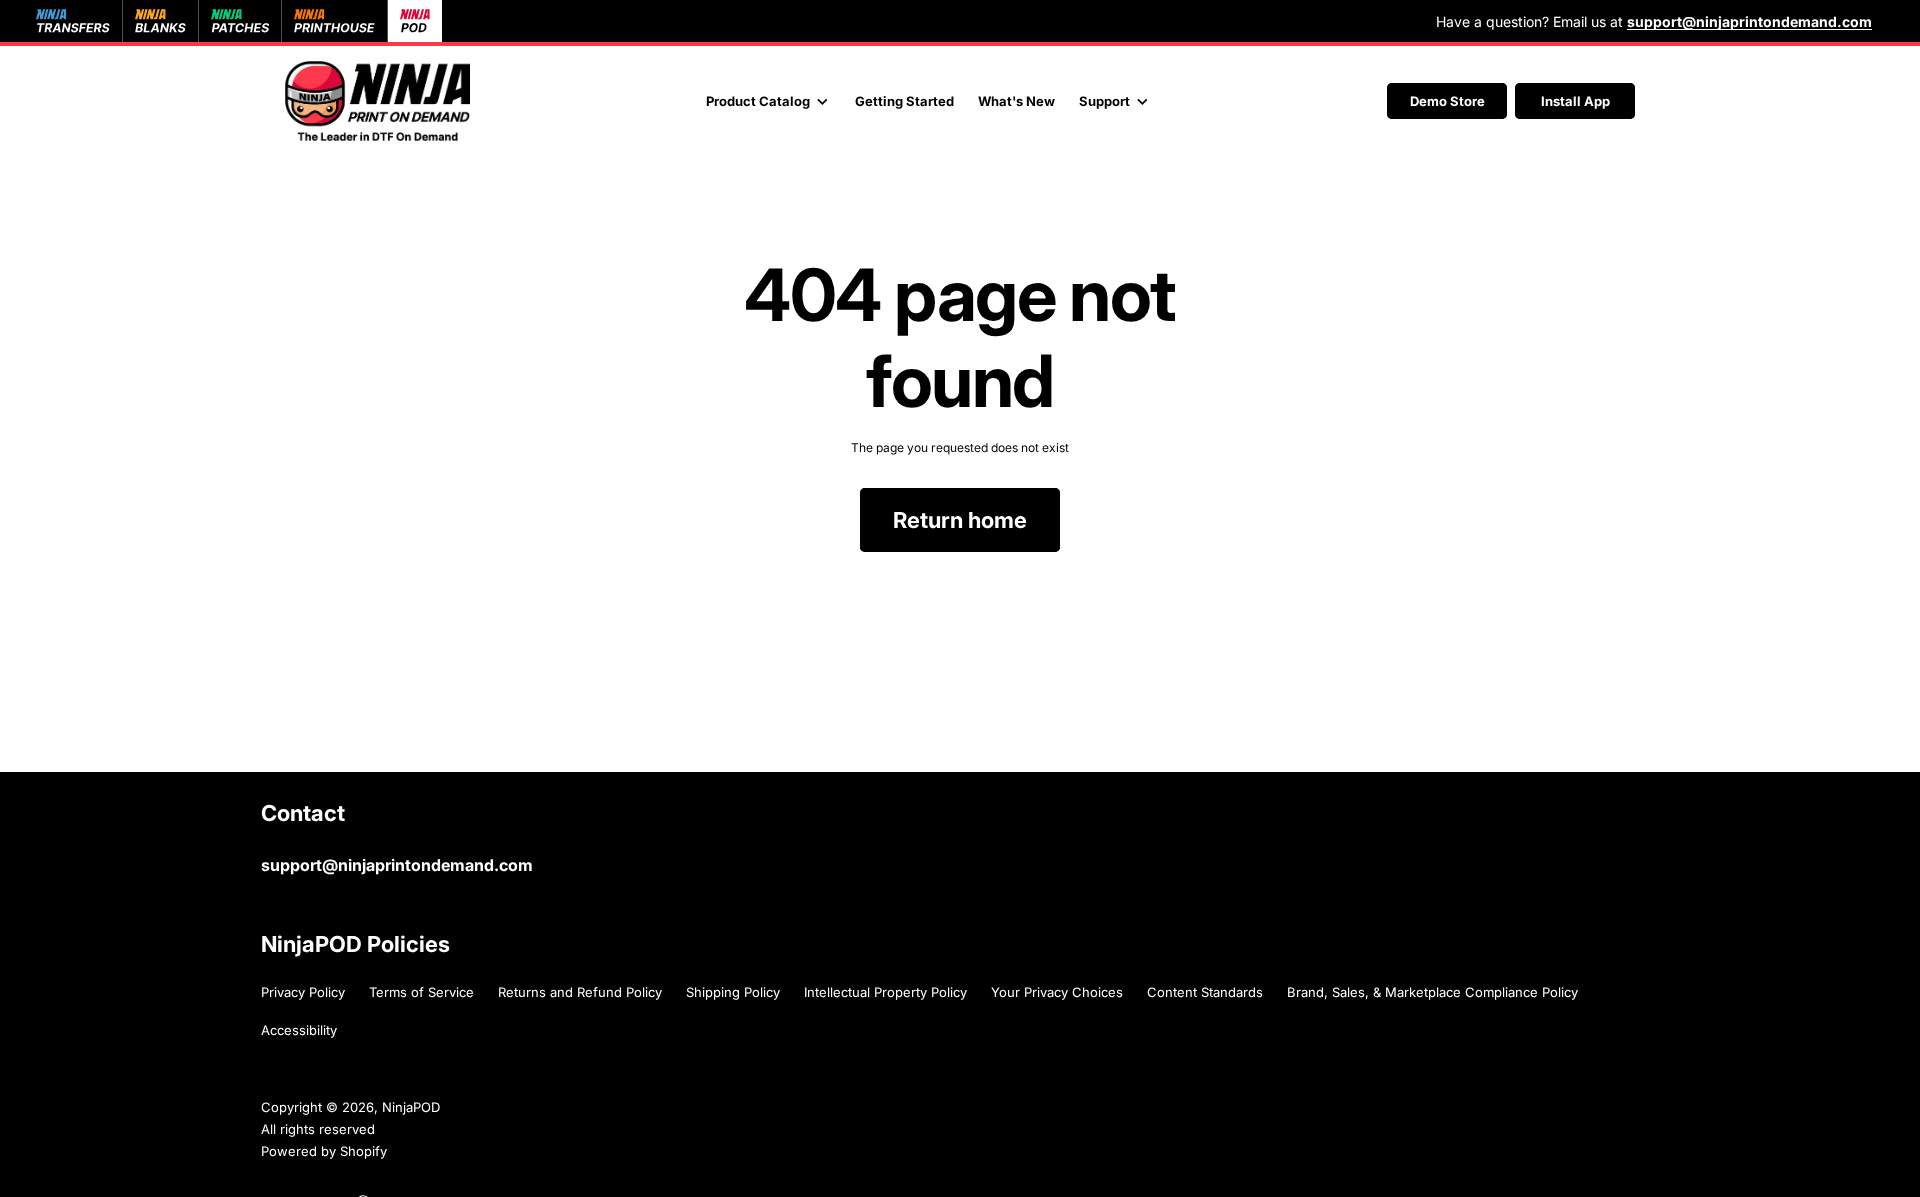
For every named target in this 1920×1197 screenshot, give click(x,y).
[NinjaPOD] (377, 101)
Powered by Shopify (324, 1151)
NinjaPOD (411, 1107)
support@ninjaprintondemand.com (397, 865)
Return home (960, 520)
